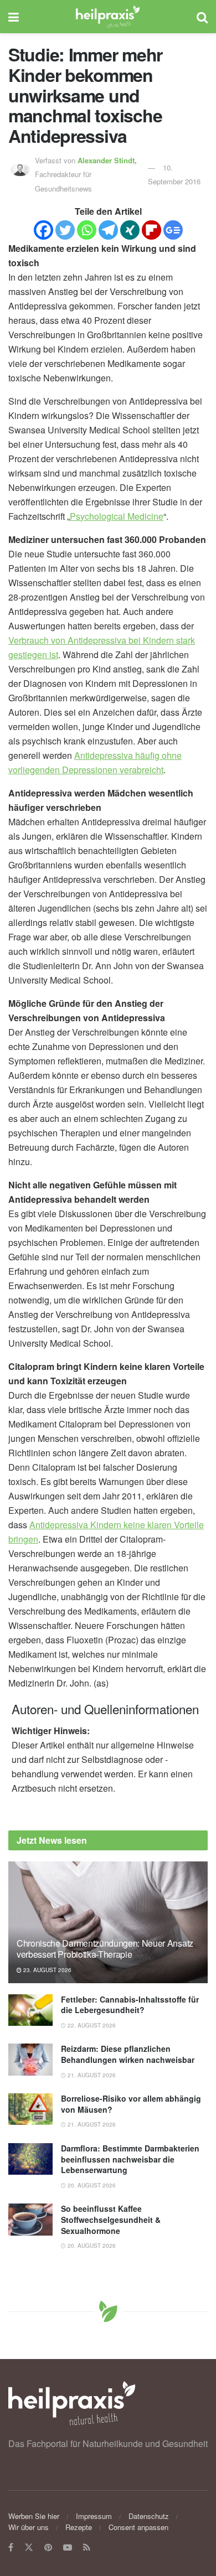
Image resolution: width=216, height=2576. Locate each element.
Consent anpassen (138, 2527)
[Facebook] (43, 230)
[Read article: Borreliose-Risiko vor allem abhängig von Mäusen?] (30, 2109)
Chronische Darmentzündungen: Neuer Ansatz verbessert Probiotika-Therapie (105, 1949)
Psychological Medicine (117, 516)
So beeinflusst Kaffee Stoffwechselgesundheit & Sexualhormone (111, 2219)
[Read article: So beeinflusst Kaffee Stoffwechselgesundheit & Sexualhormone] (30, 2219)
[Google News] (173, 230)
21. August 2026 (91, 2075)
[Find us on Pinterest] (48, 2547)
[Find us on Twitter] (29, 2547)
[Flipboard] (151, 230)
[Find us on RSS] (87, 2547)
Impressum (94, 2516)
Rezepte (79, 2527)
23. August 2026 (47, 1970)
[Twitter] (65, 230)
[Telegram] (108, 230)
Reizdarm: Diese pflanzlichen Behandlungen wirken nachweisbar (128, 2054)
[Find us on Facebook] (11, 2547)
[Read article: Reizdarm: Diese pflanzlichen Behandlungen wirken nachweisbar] (30, 2059)
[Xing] (130, 230)
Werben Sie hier (34, 2516)
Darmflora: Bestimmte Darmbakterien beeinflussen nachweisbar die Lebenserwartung (130, 2159)
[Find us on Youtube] (68, 2547)
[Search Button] (202, 17)
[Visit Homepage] (108, 17)
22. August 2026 (91, 2025)
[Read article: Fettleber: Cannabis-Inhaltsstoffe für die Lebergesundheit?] (30, 2010)
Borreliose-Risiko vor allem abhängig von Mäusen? (131, 2104)
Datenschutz (149, 2516)
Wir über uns (29, 2527)
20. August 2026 (91, 2185)
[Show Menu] (14, 17)
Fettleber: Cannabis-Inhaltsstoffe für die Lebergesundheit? (130, 2005)
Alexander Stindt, (108, 160)
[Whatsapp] (87, 230)
